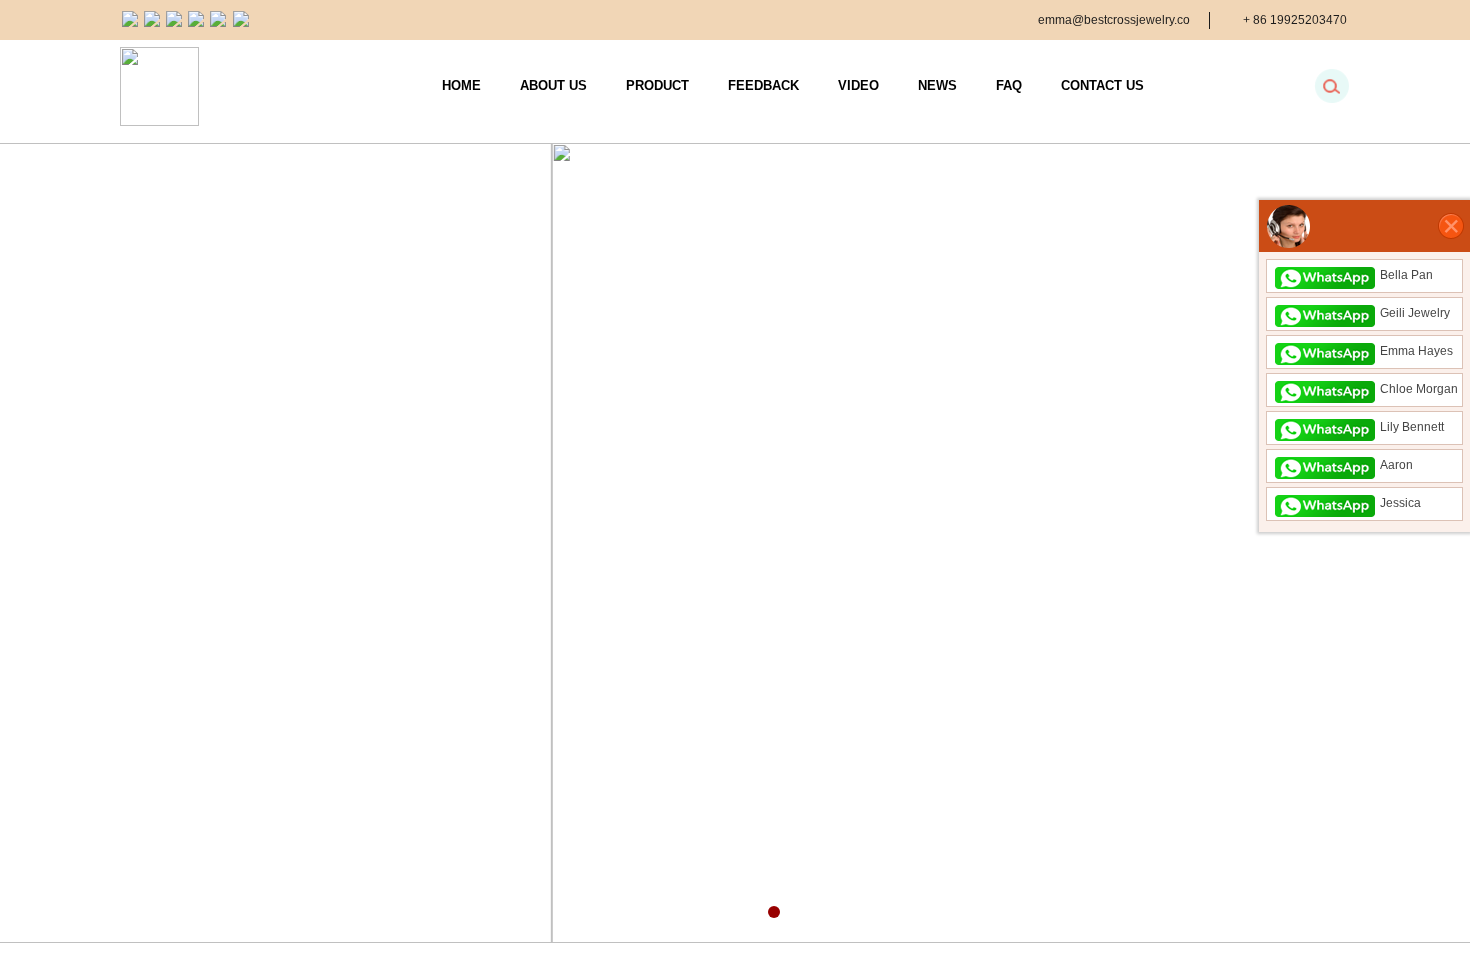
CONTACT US (1102, 85)
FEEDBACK (763, 85)
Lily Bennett (1412, 427)
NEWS (937, 85)
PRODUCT (657, 85)
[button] (718, 912)
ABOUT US (553, 85)
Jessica (1400, 503)
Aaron (1396, 465)
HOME (461, 85)
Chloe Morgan (1419, 389)
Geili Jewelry (1415, 313)
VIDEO (858, 85)
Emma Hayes (1416, 351)
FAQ (1009, 85)
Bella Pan (1406, 275)
